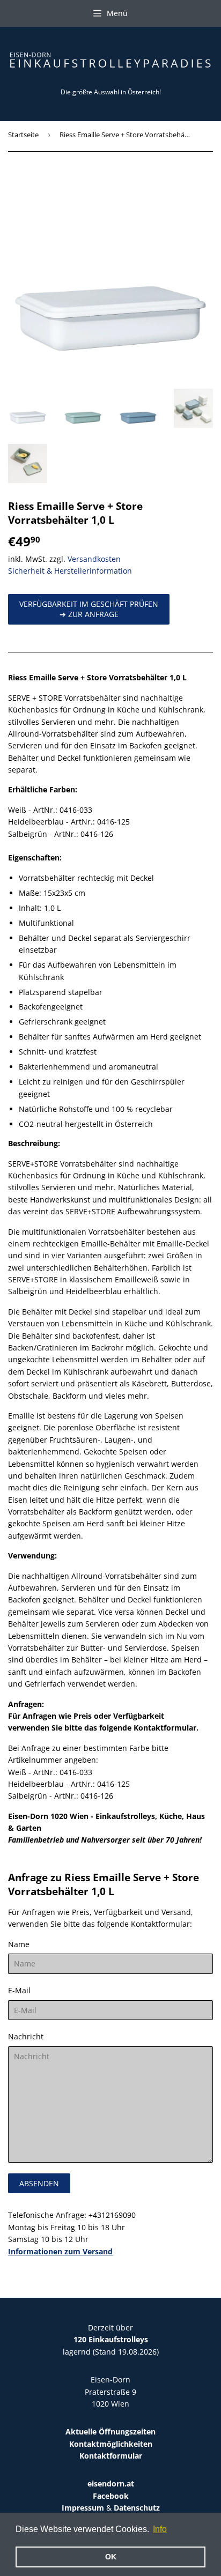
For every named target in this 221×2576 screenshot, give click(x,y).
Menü (117, 13)
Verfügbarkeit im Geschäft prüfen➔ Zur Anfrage (89, 609)
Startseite (23, 135)
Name (19, 1944)
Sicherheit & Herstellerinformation (70, 571)
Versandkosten (94, 559)
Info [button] (160, 2529)
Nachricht (26, 2036)
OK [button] (111, 2557)
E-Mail (19, 1990)
